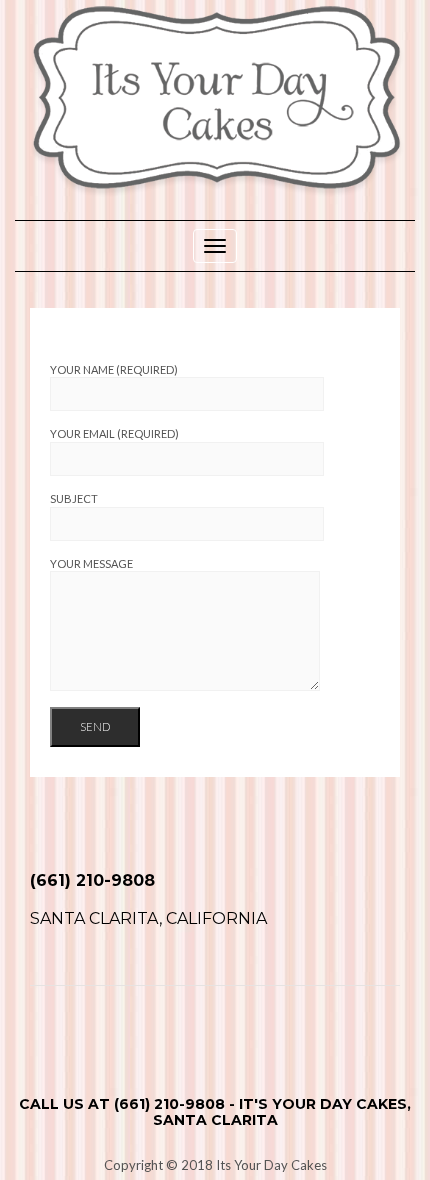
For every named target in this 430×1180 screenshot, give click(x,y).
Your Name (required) (114, 369)
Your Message (91, 563)
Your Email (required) (114, 433)
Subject (74, 498)
